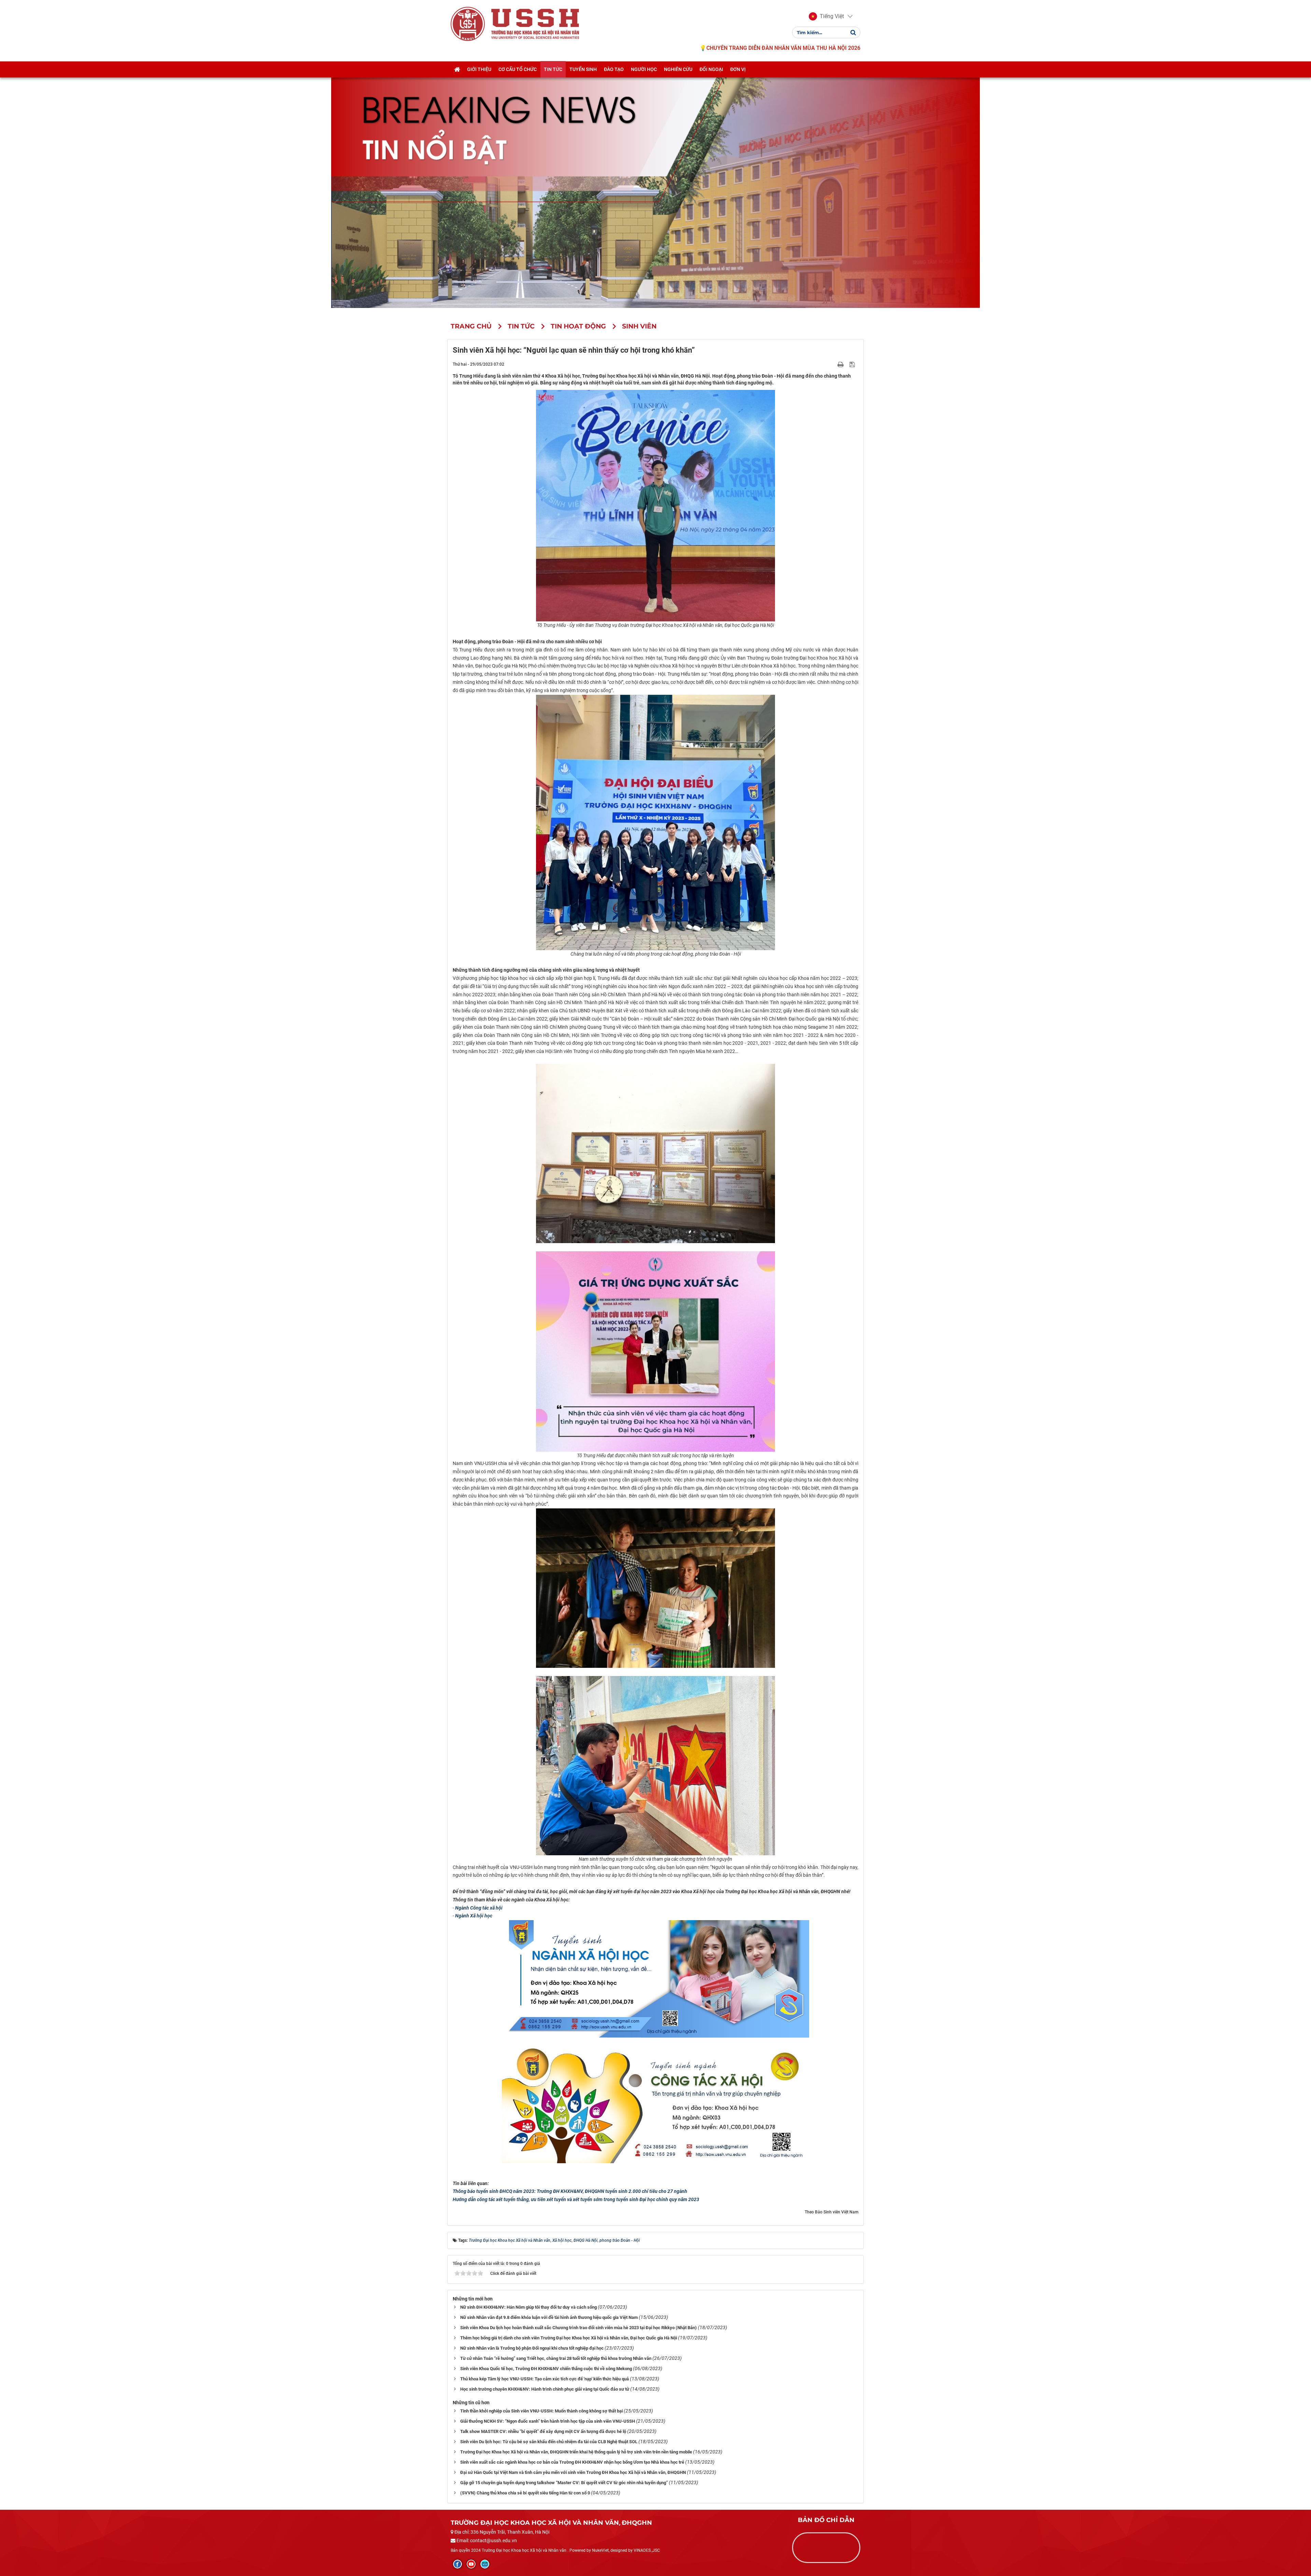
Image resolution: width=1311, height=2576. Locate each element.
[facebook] (457, 2564)
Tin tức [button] (553, 69)
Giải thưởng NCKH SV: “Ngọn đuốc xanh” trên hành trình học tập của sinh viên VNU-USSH (548, 2421)
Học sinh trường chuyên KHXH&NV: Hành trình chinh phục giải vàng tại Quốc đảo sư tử (545, 2389)
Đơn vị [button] (738, 69)
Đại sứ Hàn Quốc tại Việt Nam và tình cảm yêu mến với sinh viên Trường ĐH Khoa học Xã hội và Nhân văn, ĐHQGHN (573, 2472)
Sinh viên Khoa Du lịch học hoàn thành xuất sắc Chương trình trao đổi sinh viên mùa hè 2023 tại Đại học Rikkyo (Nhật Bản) (579, 2328)
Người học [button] (644, 69)
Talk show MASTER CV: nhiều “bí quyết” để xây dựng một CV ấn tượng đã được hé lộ (543, 2431)
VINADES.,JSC (647, 2550)
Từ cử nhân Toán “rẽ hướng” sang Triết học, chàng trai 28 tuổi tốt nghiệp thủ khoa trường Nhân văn (556, 2358)
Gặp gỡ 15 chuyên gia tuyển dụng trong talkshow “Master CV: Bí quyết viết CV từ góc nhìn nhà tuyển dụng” (564, 2483)
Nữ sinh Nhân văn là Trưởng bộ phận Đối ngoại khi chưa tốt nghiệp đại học (532, 2348)
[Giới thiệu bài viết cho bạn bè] (833, 364)
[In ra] (841, 364)
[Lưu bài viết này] (853, 364)
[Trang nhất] (457, 69)
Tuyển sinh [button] (583, 69)
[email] (485, 2564)
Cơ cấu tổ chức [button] (518, 69)
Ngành (463, 1908)
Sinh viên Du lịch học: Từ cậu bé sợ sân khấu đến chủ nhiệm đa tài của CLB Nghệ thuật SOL (549, 2442)
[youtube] (471, 2564)
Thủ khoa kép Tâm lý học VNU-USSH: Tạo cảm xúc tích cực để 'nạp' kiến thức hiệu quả (545, 2379)
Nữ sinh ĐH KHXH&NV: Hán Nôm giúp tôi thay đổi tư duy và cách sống (528, 2307)
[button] (826, 16)
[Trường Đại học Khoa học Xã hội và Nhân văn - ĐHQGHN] (468, 24)
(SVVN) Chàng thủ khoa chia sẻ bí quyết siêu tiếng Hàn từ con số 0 (525, 2493)
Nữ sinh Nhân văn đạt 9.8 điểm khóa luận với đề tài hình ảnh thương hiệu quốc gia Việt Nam (549, 2317)
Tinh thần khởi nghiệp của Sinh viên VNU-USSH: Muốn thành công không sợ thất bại (541, 2411)
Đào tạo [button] (614, 69)
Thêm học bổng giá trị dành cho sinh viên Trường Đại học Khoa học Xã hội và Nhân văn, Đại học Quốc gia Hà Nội (569, 2338)
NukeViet (600, 2550)
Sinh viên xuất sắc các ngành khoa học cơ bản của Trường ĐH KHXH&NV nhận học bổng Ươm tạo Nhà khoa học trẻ (572, 2462)
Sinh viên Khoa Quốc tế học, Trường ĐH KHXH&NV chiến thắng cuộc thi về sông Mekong (546, 2369)
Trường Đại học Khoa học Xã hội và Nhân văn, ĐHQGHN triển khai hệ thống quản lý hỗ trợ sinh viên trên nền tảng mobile (576, 2452)
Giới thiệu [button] (479, 69)
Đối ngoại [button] (711, 69)
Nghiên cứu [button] (678, 69)
